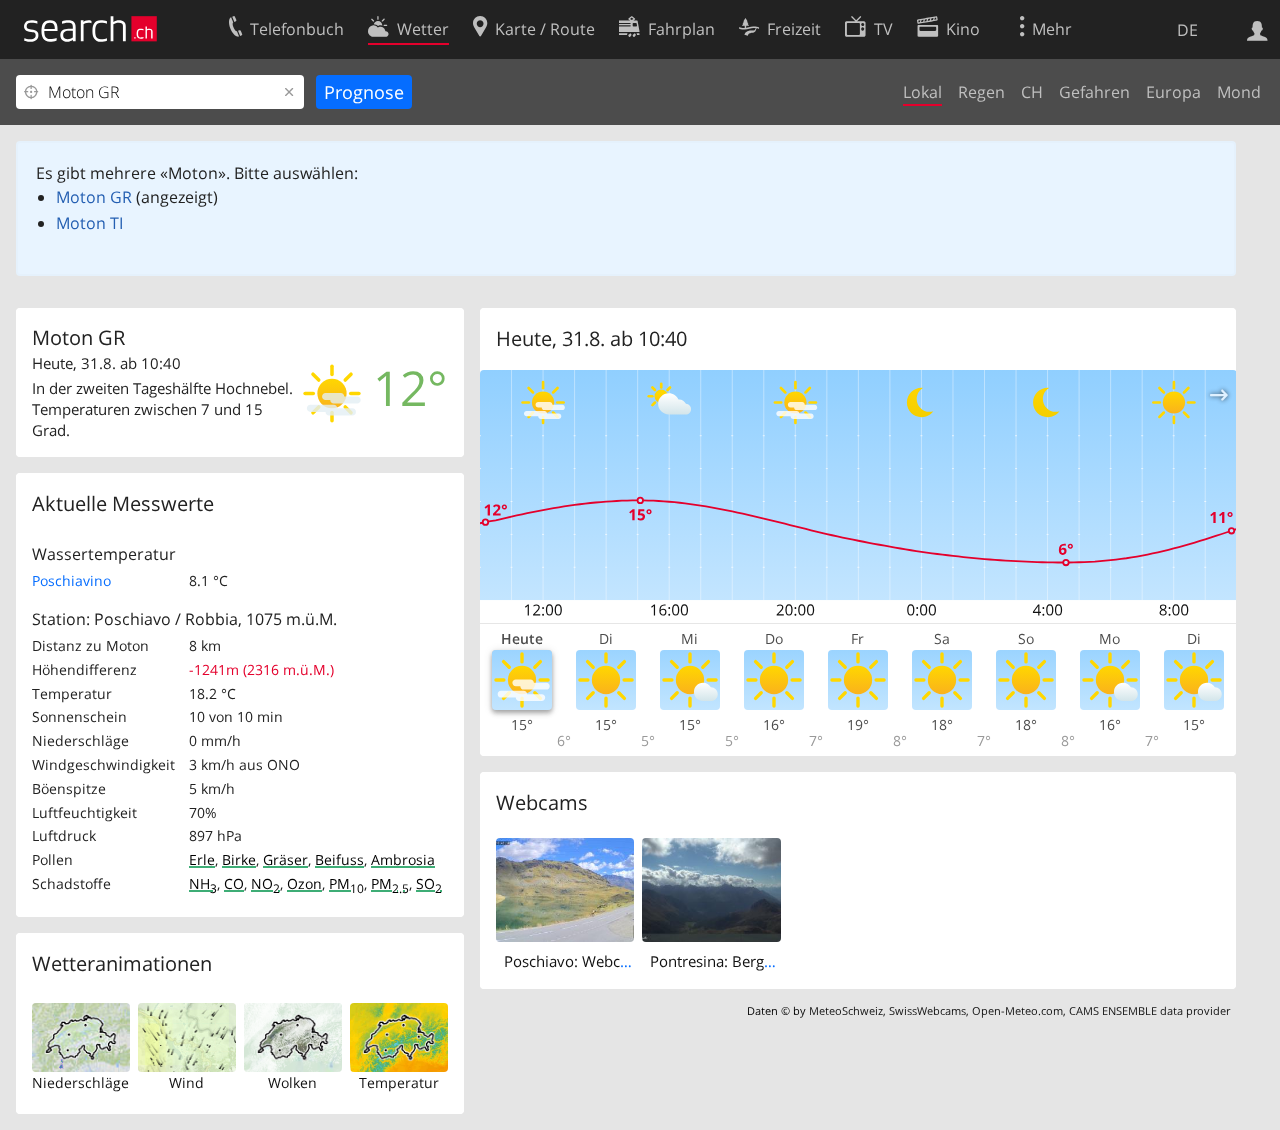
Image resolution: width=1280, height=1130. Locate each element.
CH (1032, 92)
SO (429, 883)
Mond (1239, 92)
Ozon (304, 883)
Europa (1173, 92)
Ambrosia (403, 859)
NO (265, 883)
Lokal (922, 92)
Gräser (285, 859)
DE (1187, 30)
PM (346, 883)
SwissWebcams (927, 1010)
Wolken (292, 1082)
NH (203, 883)
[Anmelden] (1257, 29)
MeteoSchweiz (846, 1010)
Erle (202, 859)
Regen (981, 92)
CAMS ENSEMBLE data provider (1149, 1010)
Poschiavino (71, 580)
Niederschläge (80, 1082)
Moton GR (94, 197)
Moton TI (89, 223)
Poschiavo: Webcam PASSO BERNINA (632, 961)
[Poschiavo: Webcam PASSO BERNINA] (565, 889)
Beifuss (339, 859)
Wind (186, 1082)
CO (234, 883)
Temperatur (399, 1082)
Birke (239, 859)
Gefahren (1094, 92)
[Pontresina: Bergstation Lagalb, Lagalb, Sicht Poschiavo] (711, 889)
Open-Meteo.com (1017, 1010)
